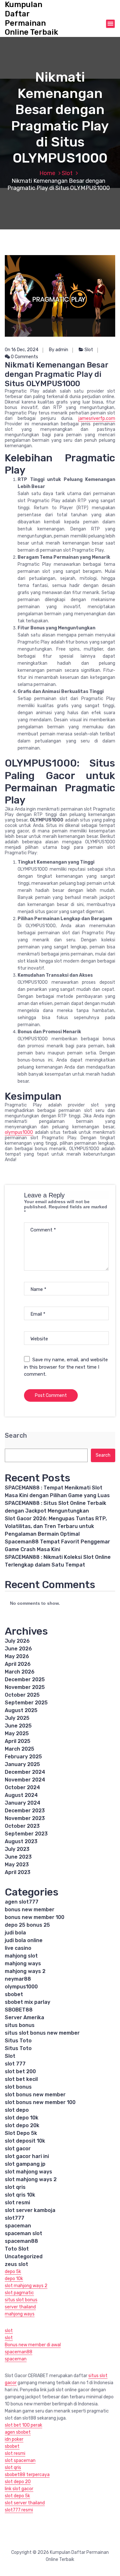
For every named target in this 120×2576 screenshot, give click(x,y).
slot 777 (15, 2064)
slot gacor (18, 2149)
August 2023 (21, 1841)
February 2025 (23, 1757)
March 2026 (20, 1672)
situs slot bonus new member (42, 2033)
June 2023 (18, 1857)
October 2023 (22, 1826)
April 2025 (18, 1741)
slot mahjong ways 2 (31, 2179)
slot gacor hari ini (27, 2156)
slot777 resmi (19, 2510)
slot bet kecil (21, 2079)
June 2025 (18, 1726)
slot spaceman (20, 2461)
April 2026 (18, 1664)
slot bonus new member (35, 2095)
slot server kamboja (30, 2210)
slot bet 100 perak (24, 2425)
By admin (59, 350)
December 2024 (25, 1772)
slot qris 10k (20, 2195)
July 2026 (17, 1641)
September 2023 (26, 1834)
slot (9, 2331)
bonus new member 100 (35, 1917)
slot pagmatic (19, 2293)
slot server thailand (25, 2503)
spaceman (18, 2226)
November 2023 (25, 1818)
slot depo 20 (18, 2482)
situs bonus (20, 2025)
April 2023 (18, 1872)
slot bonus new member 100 (40, 2102)
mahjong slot (21, 1956)
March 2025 (20, 1749)
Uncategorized (24, 2256)
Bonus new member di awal (33, 2345)
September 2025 (26, 1703)
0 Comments (24, 357)
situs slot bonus (21, 2300)
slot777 (15, 2218)
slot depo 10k (22, 2118)
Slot (67, 173)
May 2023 (17, 1865)
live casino (18, 1948)
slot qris (15, 2187)
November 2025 (25, 1687)
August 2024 (21, 1795)
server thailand (20, 2307)
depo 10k (14, 2279)
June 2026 (18, 1649)
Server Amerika (24, 2017)
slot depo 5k (17, 2496)
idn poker (14, 2439)
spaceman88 (21, 2241)
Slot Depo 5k (21, 2133)
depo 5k (13, 2272)
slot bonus (18, 2087)
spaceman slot (24, 2233)
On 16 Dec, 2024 (22, 350)
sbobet (14, 1994)
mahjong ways (23, 1963)
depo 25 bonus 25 (27, 1925)
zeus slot (16, 2264)
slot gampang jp (25, 2164)
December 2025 (25, 1679)
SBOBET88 (19, 2010)
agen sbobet (18, 2432)
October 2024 (22, 1787)
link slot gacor (19, 2489)
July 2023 (17, 1849)
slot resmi (17, 2203)
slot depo (17, 2110)
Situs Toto (18, 2041)
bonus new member (30, 1910)
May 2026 (17, 1656)
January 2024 (23, 1803)
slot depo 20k (22, 2125)
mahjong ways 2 (25, 1971)
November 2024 (25, 1780)
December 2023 (25, 1811)
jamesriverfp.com (97, 418)
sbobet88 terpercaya (27, 2475)
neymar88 (18, 1979)
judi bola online (24, 1940)
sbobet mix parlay (28, 2002)
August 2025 (21, 1710)
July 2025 (17, 1718)
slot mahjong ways (28, 2172)
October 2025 (22, 1695)
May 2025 (17, 1733)
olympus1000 (19, 1132)
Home (47, 173)
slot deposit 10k (25, 2141)
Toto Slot (17, 2249)
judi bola (15, 1933)
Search (16, 1436)
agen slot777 (22, 1902)
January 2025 (22, 1764)
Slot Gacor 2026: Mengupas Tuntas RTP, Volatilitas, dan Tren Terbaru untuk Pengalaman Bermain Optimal (56, 1526)
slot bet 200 (20, 2071)
